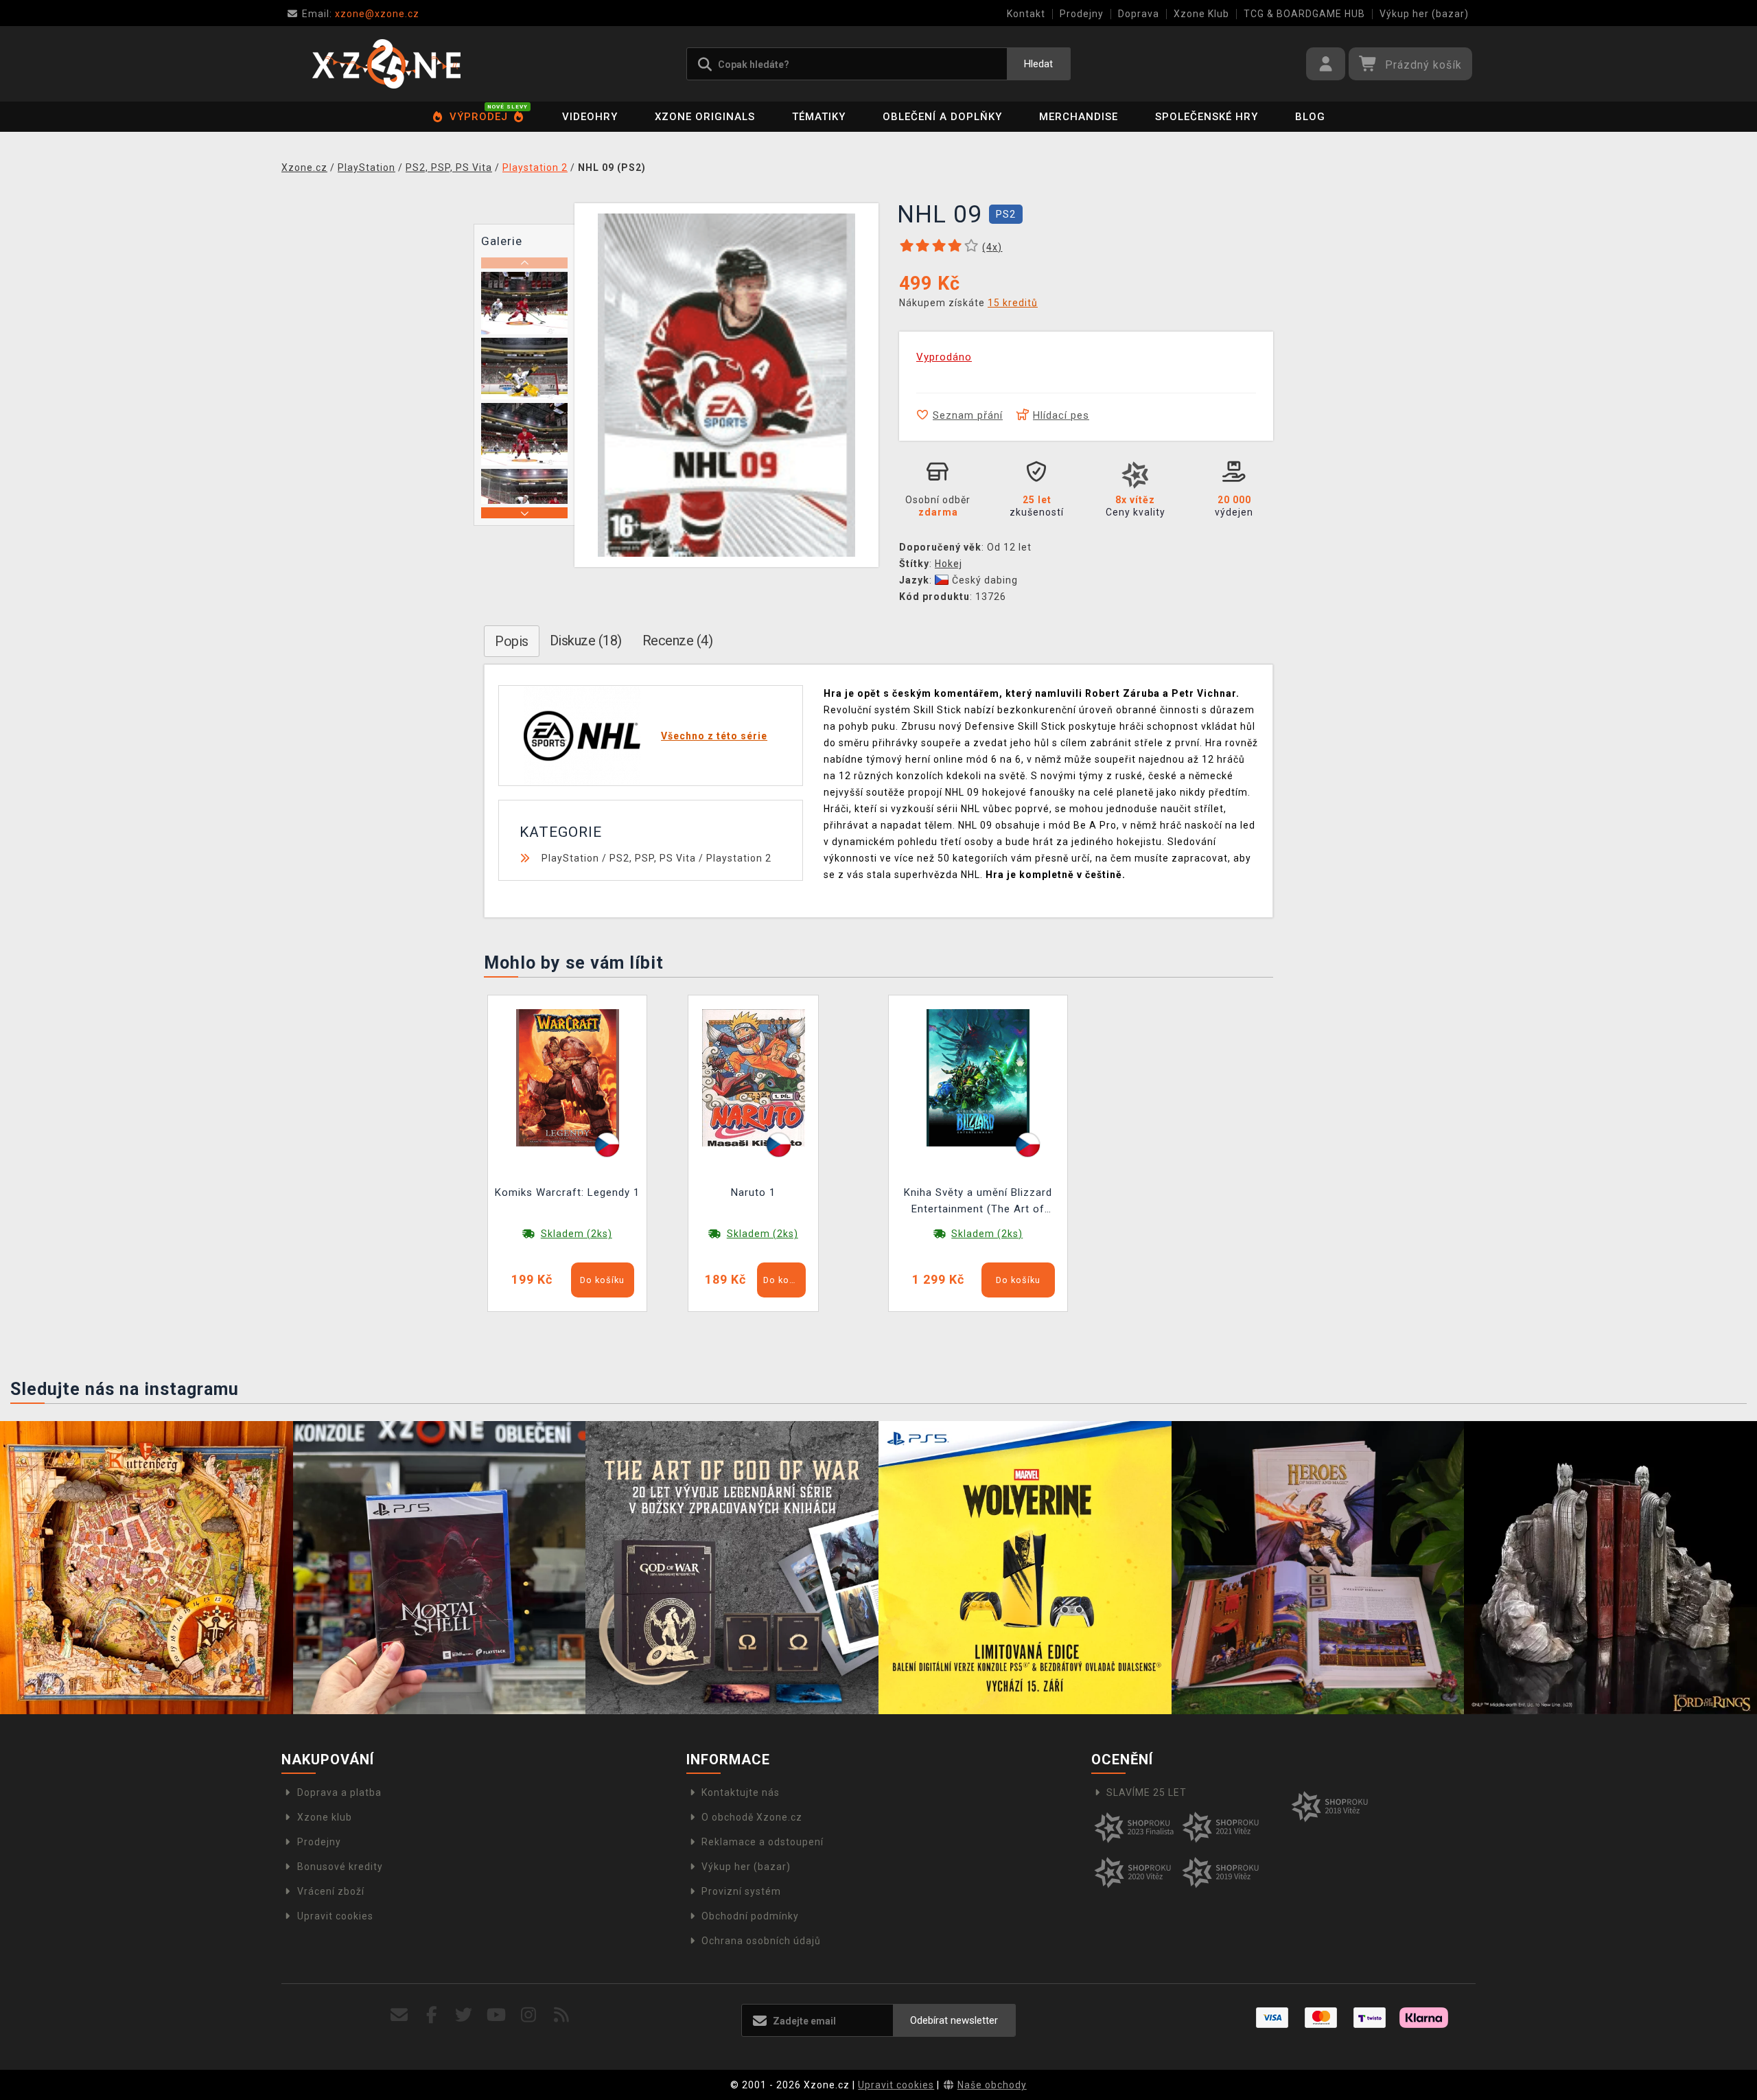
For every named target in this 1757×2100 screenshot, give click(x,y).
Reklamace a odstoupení (763, 1842)
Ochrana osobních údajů (761, 1941)
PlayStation (570, 858)
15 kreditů (1013, 303)
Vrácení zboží (331, 1891)
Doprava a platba (339, 1792)
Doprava (1139, 14)
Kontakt (1026, 14)
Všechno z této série (714, 736)
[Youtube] (497, 2015)
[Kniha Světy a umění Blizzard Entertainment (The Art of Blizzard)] (978, 1077)
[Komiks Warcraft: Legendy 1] (568, 1077)
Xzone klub (325, 1817)
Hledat (1038, 64)
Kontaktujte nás (741, 1792)
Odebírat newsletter (954, 2020)
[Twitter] (464, 2015)
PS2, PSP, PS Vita (653, 858)
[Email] (399, 2015)
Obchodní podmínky (750, 1916)
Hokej (949, 564)
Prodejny (1082, 14)
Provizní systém (741, 1891)
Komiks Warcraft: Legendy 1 (567, 1192)
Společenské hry (1207, 117)
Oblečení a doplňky (942, 117)
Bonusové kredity (340, 1867)
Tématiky (819, 117)
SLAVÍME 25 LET (1147, 1792)
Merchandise (1079, 117)
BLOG (1310, 117)
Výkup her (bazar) (1424, 14)
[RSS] (562, 2015)
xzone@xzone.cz (361, 14)
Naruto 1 (753, 1192)
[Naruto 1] (754, 1077)
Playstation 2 (739, 858)
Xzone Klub (1201, 14)
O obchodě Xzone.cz (752, 1817)
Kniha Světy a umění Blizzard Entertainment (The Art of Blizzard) (978, 1202)
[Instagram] (529, 2015)
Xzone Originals (705, 117)
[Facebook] (432, 2015)
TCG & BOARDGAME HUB (1304, 14)
